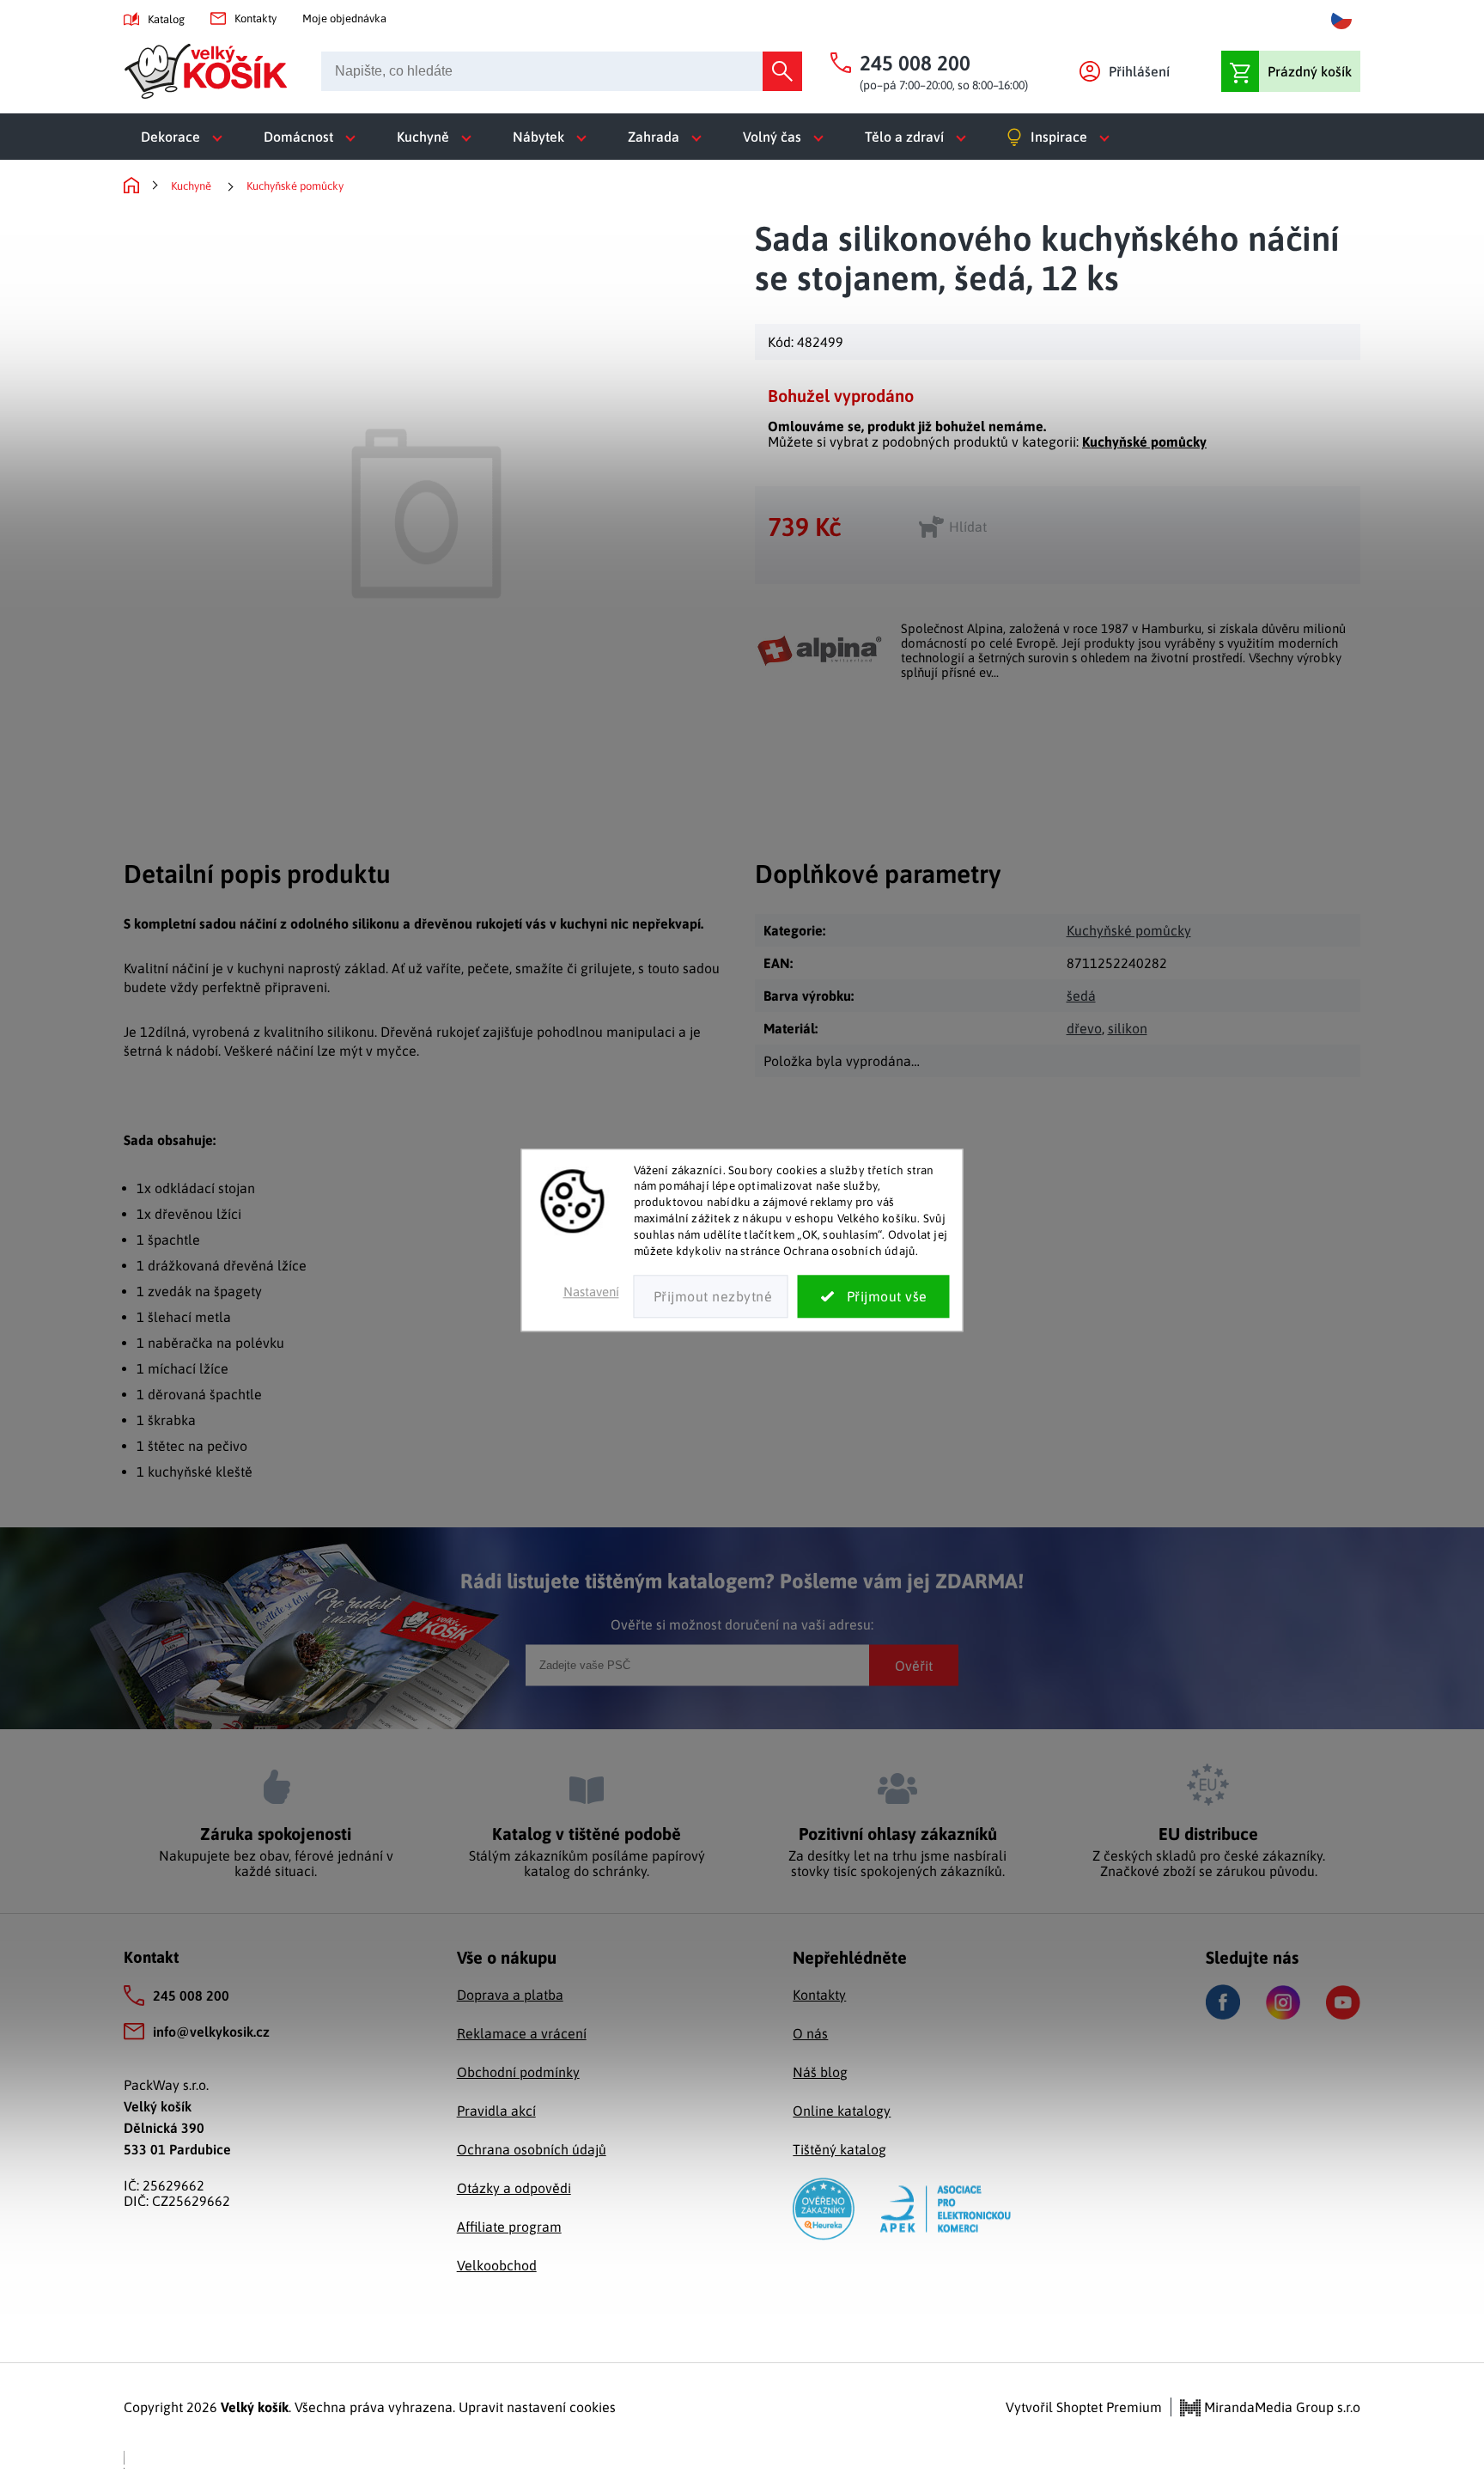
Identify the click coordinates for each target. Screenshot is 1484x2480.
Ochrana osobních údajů (532, 2149)
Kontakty (255, 18)
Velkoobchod (497, 2265)
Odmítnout (711, 1296)
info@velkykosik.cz (211, 2032)
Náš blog (820, 2072)
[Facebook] (1223, 2002)
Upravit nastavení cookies (537, 2407)
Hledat (782, 71)
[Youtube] (1343, 2002)
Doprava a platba (510, 1995)
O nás (810, 2033)
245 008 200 (191, 1996)
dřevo (1084, 1028)
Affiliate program (509, 2227)
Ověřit (914, 1665)
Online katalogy (842, 2111)
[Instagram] (1283, 2002)
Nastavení (591, 1292)
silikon (1128, 1028)
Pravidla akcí (496, 2111)
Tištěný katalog (839, 2149)
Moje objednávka (344, 18)
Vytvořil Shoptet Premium (1084, 2407)
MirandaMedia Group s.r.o (1280, 2407)
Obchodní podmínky (518, 2072)
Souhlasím (874, 1296)
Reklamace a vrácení (522, 2033)
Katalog (166, 19)
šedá (1081, 996)
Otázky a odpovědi (514, 2188)
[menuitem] (185, 137)
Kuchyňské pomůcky (1144, 442)
